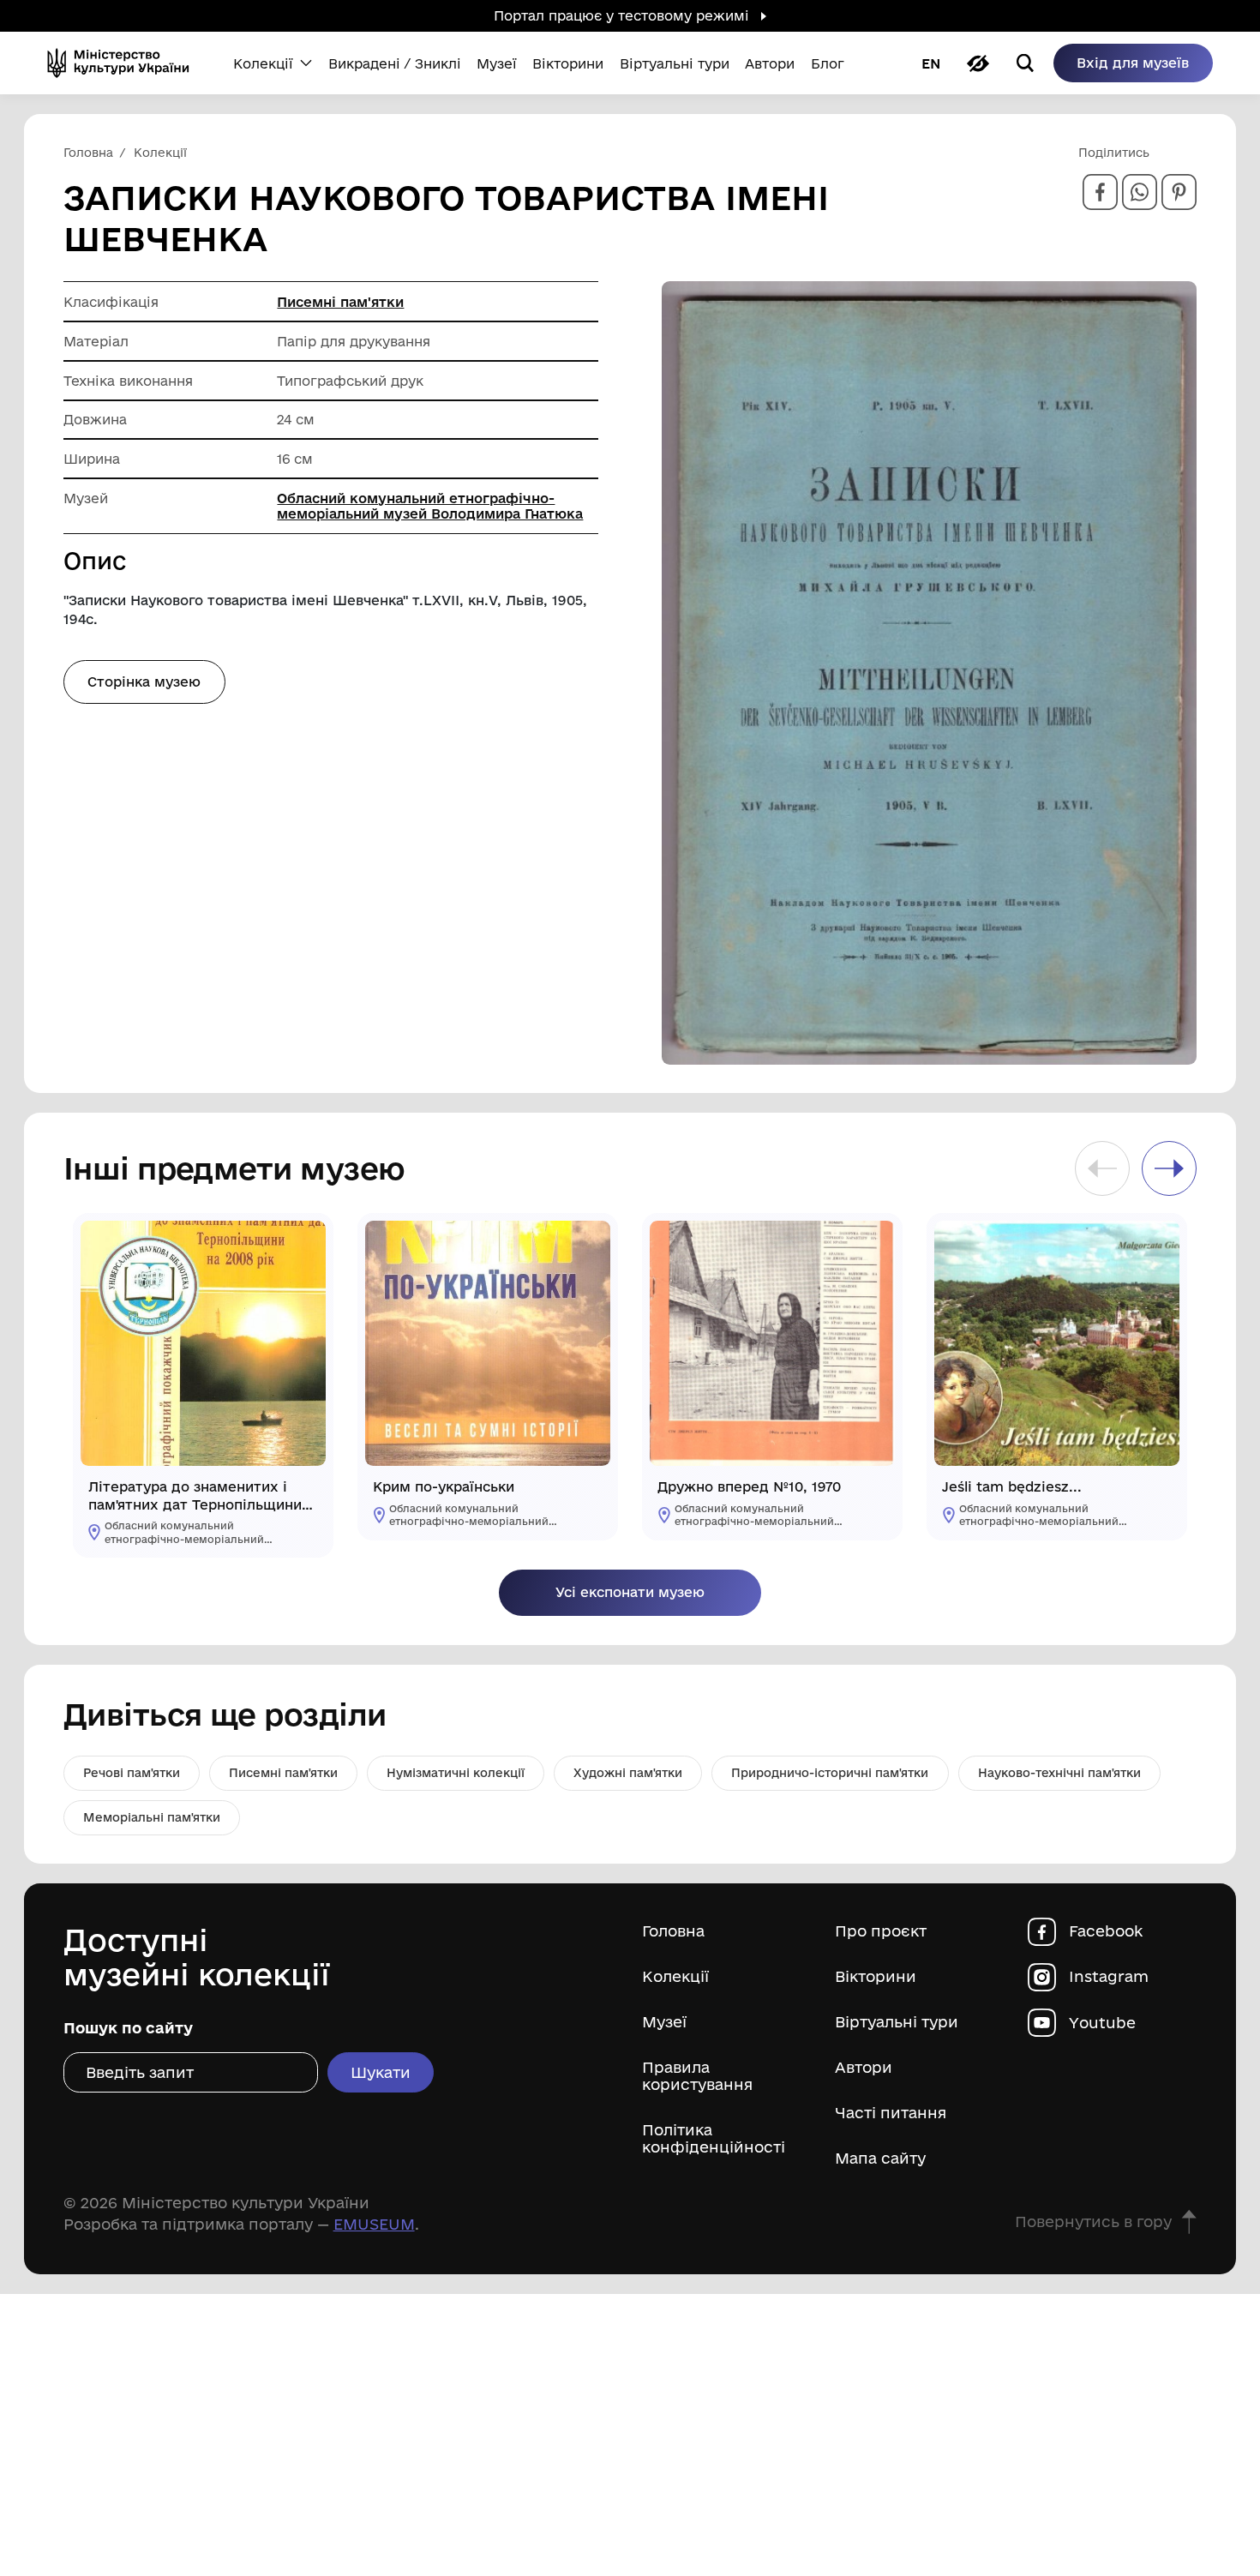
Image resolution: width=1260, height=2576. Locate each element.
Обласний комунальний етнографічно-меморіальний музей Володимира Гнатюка (430, 506)
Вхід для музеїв (1133, 63)
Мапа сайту (880, 2158)
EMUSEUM (374, 2224)
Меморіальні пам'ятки (152, 1817)
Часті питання (891, 2113)
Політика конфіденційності (714, 2138)
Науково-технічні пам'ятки (1059, 1773)
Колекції (675, 1976)
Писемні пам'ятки (340, 302)
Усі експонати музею (630, 1592)
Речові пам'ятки (132, 1773)
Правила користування (697, 2076)
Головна (673, 1931)
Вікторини (876, 1976)
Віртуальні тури (897, 2022)
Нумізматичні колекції (456, 1773)
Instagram (1109, 1976)
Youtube (1102, 2023)
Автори (864, 2067)
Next (1169, 1168)
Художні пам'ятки (628, 1773)
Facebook (1106, 1931)
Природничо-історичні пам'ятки (830, 1773)
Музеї (664, 2022)
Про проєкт (881, 1931)
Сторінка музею (144, 682)
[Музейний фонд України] (124, 63)
